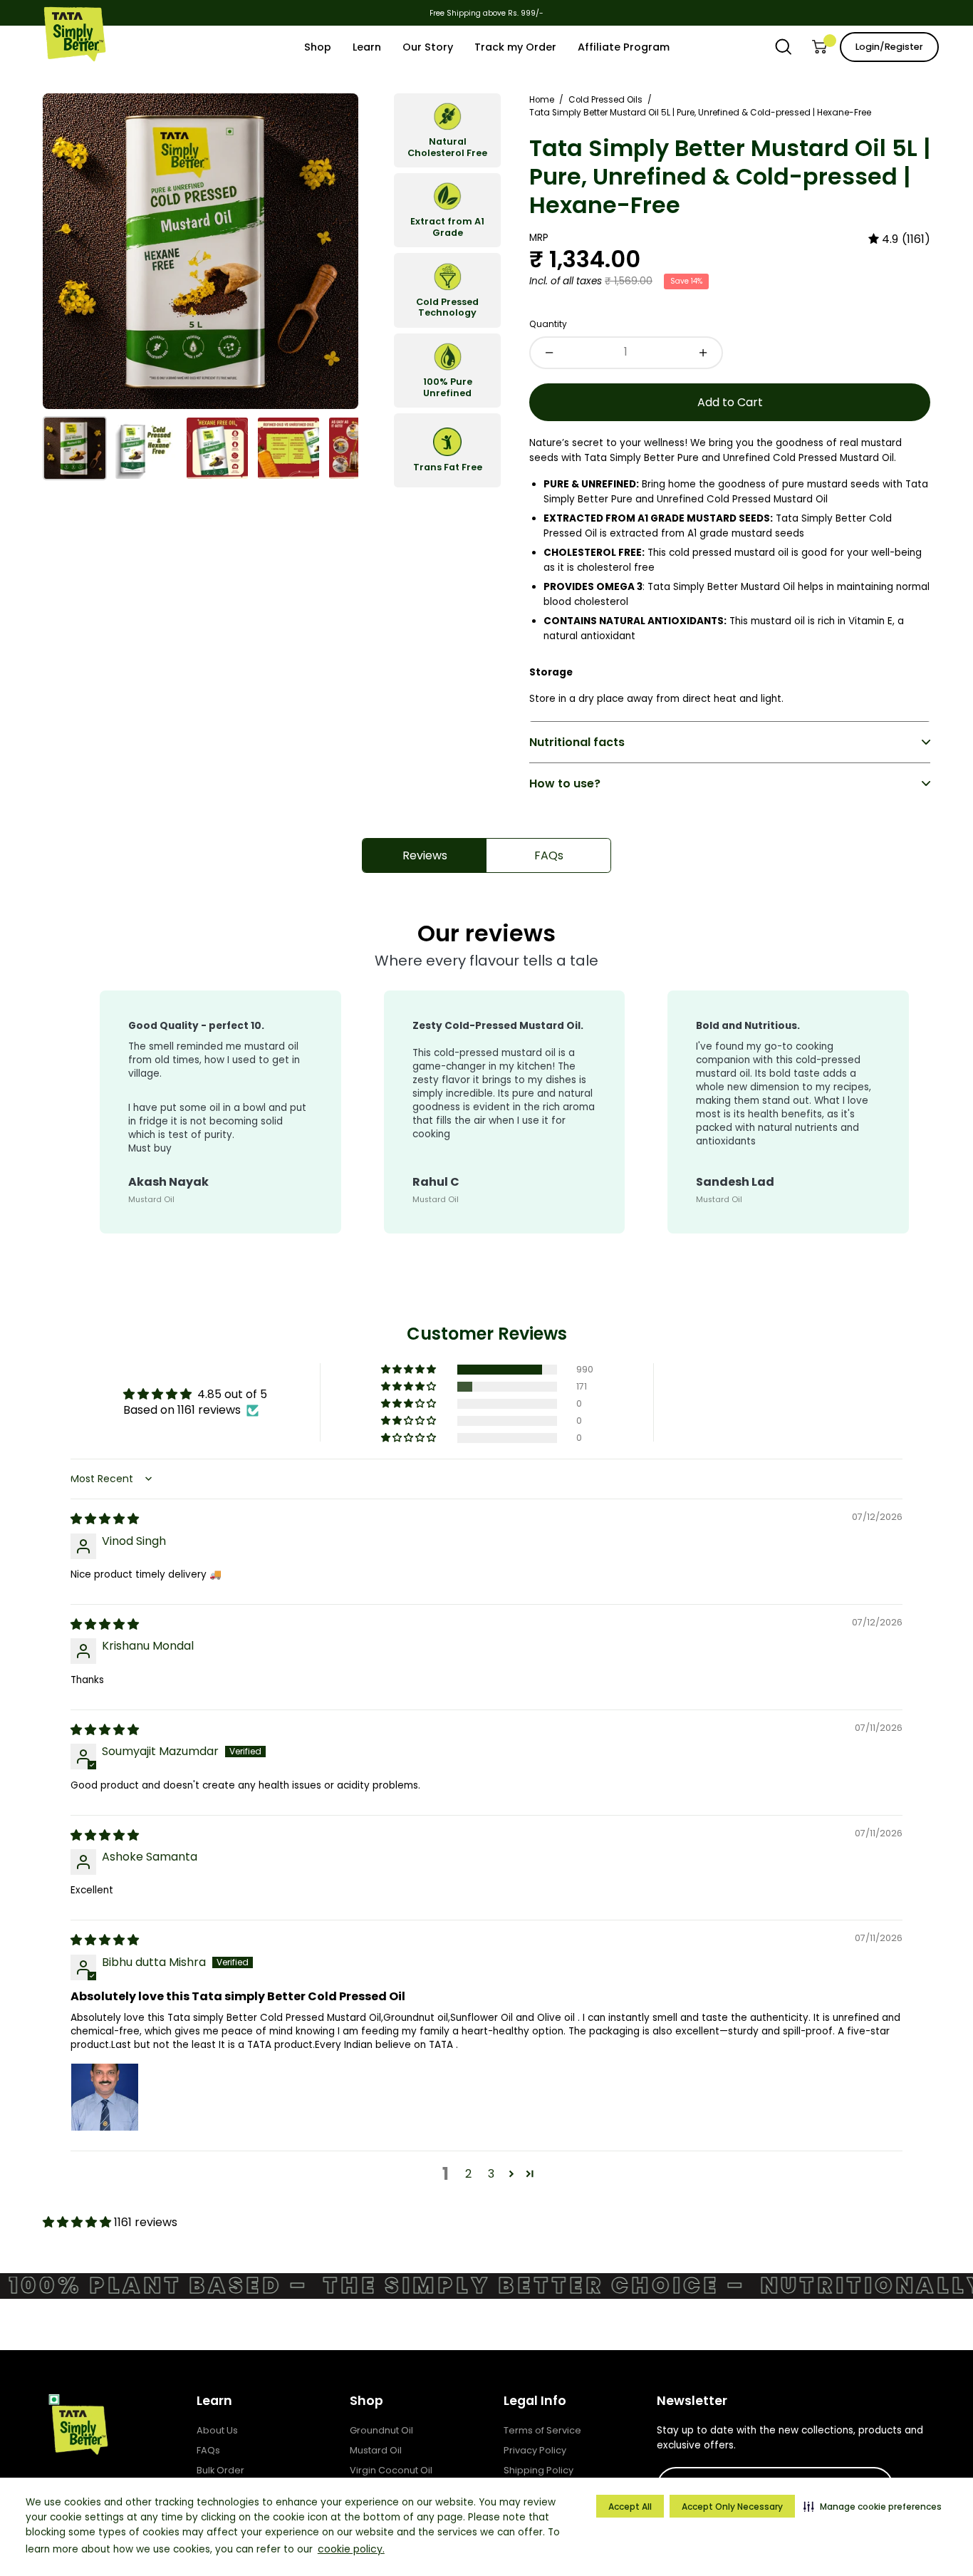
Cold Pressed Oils (605, 100)
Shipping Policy (538, 2470)
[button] (873, 2506)
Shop (366, 2401)
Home (542, 100)
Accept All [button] (630, 2507)
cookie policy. (351, 2549)
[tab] (425, 855)
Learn (214, 2401)
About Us (217, 2430)
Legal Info (535, 2401)
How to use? (565, 783)
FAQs (208, 2450)
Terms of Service (542, 2430)
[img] (899, 239)
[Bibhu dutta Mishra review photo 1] (105, 2097)
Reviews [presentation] (425, 855)
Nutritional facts (577, 742)
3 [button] (491, 2174)
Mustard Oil (376, 2450)
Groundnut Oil (381, 2430)
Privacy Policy (535, 2450)
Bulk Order (220, 2470)
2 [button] (468, 2174)
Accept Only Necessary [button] (732, 2507)
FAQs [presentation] (549, 855)
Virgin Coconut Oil (391, 2470)
